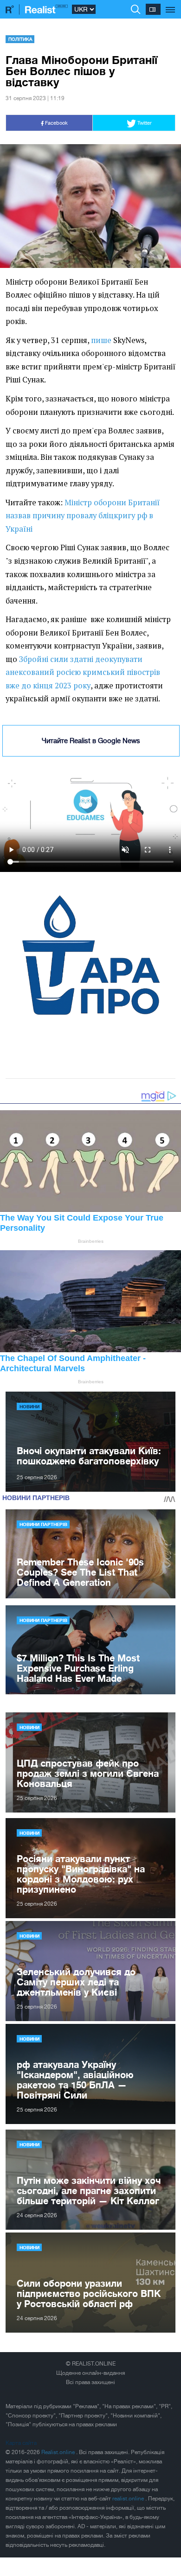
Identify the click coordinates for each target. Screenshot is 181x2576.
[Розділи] (171, 5)
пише (101, 340)
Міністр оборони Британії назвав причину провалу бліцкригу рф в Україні (83, 516)
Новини (29, 1406)
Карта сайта (21, 2443)
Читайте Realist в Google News (91, 741)
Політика (20, 39)
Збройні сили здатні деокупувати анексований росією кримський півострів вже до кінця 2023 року (83, 672)
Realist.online (59, 2452)
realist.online (129, 2499)
